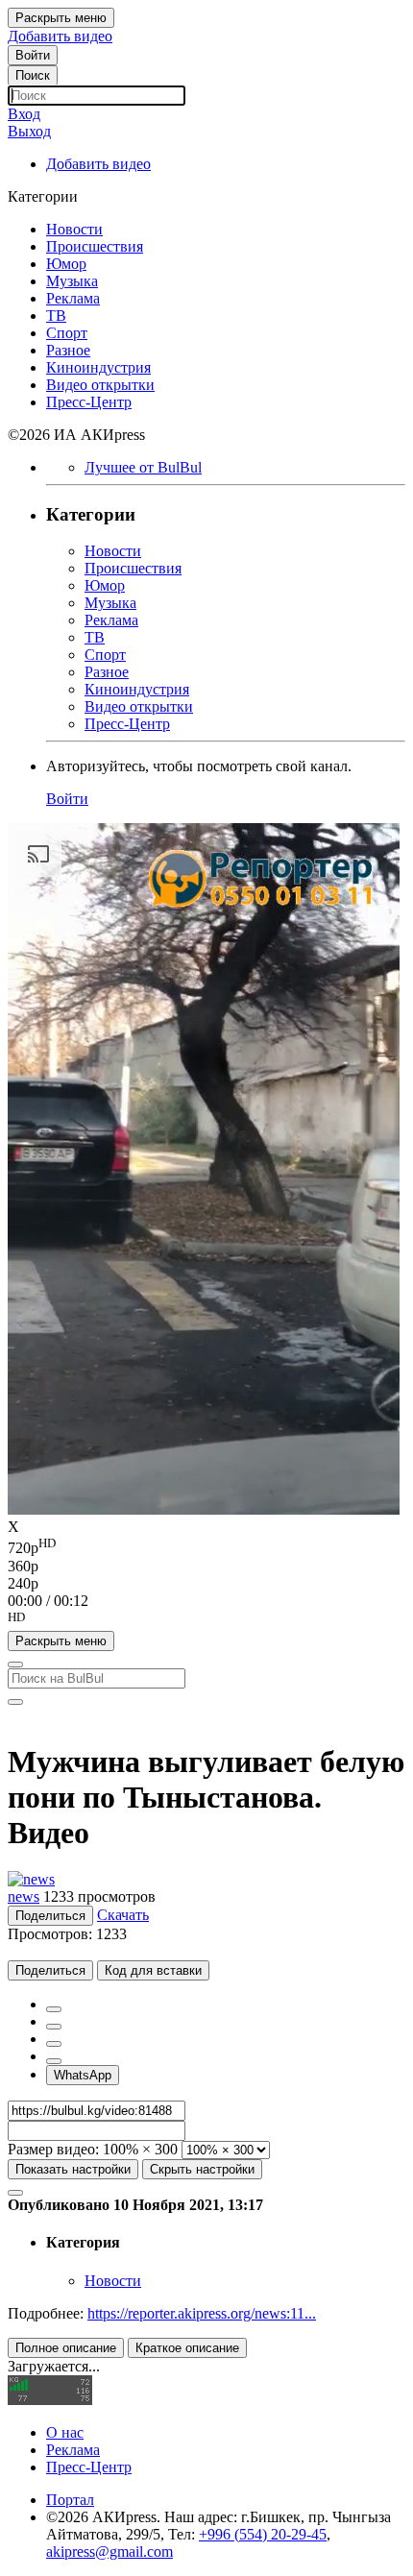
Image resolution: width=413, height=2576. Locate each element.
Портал (70, 2500)
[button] (206, 1620)
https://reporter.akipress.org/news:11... (202, 2313)
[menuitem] (206, 1546)
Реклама (73, 2450)
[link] (33, 55)
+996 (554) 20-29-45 (263, 2534)
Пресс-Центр (89, 2467)
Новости (113, 2281)
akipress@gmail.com (109, 2552)
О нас (65, 2432)
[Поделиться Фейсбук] (54, 2009)
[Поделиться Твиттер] (54, 2027)
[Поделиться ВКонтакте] (54, 2061)
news (24, 1896)
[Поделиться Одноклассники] (54, 2044)
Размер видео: (53, 2149)
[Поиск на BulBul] (15, 1665)
